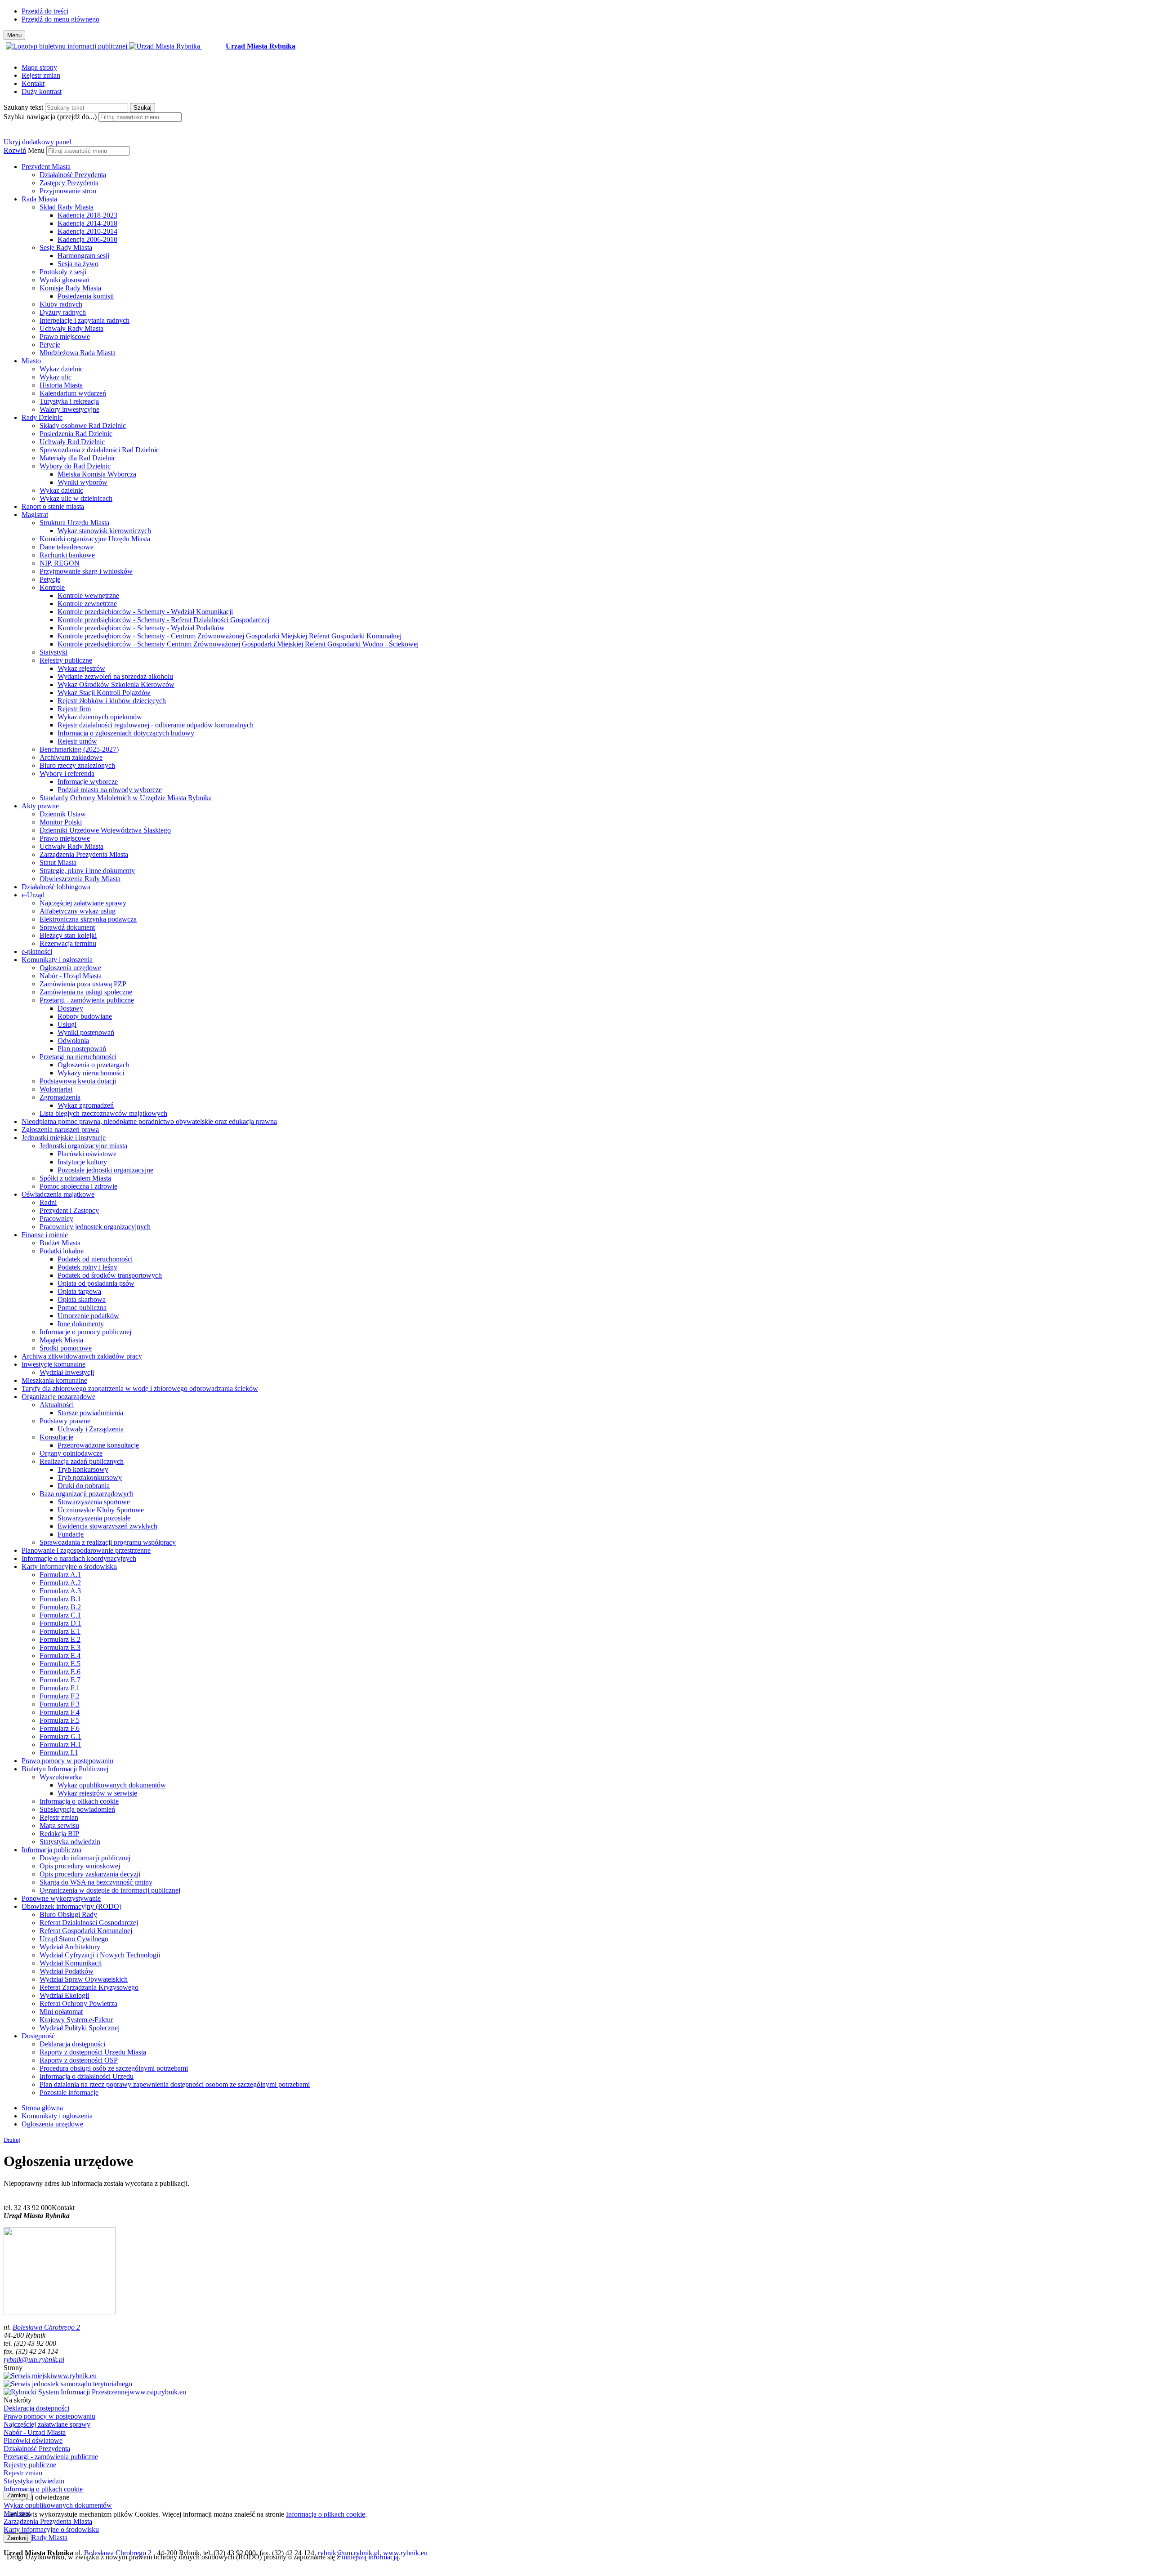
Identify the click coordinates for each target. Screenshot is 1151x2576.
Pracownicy (56, 1219)
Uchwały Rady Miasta (71, 328)
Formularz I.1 (59, 1753)
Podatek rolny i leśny (87, 1267)
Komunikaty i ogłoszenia (57, 960)
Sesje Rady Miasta (66, 247)
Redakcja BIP (59, 1834)
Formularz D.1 (60, 1623)
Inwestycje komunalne (54, 1364)
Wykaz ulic (56, 377)
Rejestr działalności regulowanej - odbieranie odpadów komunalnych (156, 725)
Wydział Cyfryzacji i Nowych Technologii (100, 1955)
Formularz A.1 (60, 1575)
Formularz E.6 (60, 1672)
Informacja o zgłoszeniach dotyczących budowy (126, 733)
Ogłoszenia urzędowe (70, 968)
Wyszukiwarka (61, 1777)
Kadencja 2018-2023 (87, 215)
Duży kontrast (42, 91)
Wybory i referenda (67, 773)
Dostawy (70, 1008)
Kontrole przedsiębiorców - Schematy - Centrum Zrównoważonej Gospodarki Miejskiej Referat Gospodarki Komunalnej (230, 636)
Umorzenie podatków (88, 1316)
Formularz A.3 (60, 1591)
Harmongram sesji (83, 256)
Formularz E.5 (60, 1664)
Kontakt (33, 83)
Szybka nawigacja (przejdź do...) (50, 117)
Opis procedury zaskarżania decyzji (90, 1874)
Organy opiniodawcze (71, 1453)
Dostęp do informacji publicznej (85, 1858)
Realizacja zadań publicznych (82, 1461)
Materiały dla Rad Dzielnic (78, 458)
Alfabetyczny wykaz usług (78, 911)
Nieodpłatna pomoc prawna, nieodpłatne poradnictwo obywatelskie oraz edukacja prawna (149, 1121)
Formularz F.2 (60, 1696)
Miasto (31, 361)
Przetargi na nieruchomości (78, 1057)
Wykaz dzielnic (61, 369)
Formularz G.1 (60, 1736)
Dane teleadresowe (67, 547)
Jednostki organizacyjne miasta (83, 1146)
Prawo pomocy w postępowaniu (67, 1761)
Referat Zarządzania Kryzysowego (89, 1987)
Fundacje (71, 1534)
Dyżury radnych (63, 312)
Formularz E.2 (60, 1639)
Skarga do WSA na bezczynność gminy (96, 1882)
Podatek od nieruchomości (95, 1259)
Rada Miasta (39, 199)
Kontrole (52, 587)
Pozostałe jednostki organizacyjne (105, 1170)
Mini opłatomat (61, 2012)
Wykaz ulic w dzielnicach (76, 498)
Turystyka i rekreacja (69, 401)
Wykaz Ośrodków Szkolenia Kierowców (116, 684)
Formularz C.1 (60, 1615)
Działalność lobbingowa (56, 887)
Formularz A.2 (60, 1583)
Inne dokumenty (81, 1324)
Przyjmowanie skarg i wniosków (86, 571)
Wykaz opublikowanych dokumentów (112, 1785)
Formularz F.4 (60, 1712)
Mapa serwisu (59, 1825)
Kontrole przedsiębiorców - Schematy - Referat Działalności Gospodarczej (163, 620)
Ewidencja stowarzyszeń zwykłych (107, 1526)
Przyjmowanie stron (68, 191)
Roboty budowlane (85, 1016)
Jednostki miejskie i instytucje (64, 1138)
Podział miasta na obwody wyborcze (110, 790)
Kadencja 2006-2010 (87, 239)
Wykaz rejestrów (81, 668)
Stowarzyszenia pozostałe (94, 1518)
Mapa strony (39, 67)
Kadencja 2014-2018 (87, 223)
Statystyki (54, 652)
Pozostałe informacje (69, 2092)
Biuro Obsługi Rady (68, 1914)
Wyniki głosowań (65, 280)
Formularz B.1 (60, 1599)
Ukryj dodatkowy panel (37, 142)
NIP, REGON (60, 563)
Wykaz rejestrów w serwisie (97, 1793)
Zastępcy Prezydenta (69, 183)
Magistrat (35, 515)
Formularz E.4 (60, 1656)
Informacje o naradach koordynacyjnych (79, 1558)
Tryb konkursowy (83, 1469)
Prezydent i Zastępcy (69, 1210)
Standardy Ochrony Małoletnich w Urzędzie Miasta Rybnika (126, 798)
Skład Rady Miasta (67, 207)
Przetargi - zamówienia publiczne (87, 1000)
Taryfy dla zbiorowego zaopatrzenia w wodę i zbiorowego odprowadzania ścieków (140, 1388)
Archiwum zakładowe (71, 757)
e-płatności (37, 952)
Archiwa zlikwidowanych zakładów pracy (82, 1356)
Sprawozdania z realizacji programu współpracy (108, 1542)
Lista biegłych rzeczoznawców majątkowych (103, 1113)
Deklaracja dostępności (72, 2044)
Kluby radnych (61, 304)
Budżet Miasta (60, 1243)
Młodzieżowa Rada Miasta (78, 353)
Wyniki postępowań (86, 1032)
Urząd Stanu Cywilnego (74, 1939)
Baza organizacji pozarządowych (87, 1494)
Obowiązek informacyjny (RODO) (71, 1906)
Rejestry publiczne (66, 660)
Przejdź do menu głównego (60, 19)
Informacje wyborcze (88, 782)
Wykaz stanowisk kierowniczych (104, 531)
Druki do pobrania (84, 1486)
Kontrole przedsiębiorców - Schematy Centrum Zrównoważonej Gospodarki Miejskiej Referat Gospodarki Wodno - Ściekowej (238, 644)
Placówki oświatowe (87, 1154)
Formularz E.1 (60, 1631)
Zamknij (18, 2495)
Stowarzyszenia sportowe (94, 1502)
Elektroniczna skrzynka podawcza (88, 919)
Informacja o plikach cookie (79, 1801)
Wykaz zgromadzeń (86, 1105)
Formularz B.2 (60, 1607)
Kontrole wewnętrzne (88, 595)
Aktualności (57, 1405)
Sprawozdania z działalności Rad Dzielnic (99, 450)
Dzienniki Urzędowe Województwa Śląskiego (105, 830)
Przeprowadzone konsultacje (98, 1445)
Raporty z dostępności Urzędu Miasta (93, 2052)
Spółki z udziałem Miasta (75, 1178)
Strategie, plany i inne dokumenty (87, 871)
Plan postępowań (82, 1049)
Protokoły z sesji (63, 272)
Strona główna (42, 2108)
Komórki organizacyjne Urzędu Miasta (95, 539)
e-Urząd (33, 895)
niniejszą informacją (370, 2557)
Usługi (67, 1024)
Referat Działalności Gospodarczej (89, 1923)
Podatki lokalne (62, 1251)
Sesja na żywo (78, 264)
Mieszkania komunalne (54, 1380)
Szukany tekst (23, 107)
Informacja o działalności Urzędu (87, 2076)
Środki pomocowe (66, 1348)
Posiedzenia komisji (86, 296)
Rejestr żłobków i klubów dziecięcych (112, 701)
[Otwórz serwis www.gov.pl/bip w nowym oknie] (67, 46)
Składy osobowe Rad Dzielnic (83, 426)
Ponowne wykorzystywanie (61, 1898)
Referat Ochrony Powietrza (78, 2003)
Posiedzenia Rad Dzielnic (76, 434)
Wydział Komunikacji (71, 1963)
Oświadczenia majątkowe (58, 1194)
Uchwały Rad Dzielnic (72, 442)
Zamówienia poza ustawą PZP (83, 984)
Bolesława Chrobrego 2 (46, 2327)
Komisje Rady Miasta (70, 288)
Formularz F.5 (60, 1720)
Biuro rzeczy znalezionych (77, 765)
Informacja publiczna (51, 1850)
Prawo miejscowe (65, 336)
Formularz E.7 (60, 1680)
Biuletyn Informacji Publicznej (65, 1769)
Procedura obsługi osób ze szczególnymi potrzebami (114, 2068)
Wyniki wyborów (83, 482)
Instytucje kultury (82, 1162)
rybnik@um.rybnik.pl (34, 2360)
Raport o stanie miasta (53, 506)
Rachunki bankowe (67, 555)
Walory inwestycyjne (69, 409)
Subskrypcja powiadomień (77, 1809)
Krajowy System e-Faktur (76, 2020)
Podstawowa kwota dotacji (78, 1081)
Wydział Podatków (67, 1971)
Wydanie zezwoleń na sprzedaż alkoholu (115, 676)
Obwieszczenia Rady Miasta (80, 879)
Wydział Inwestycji (67, 1372)
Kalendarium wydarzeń (73, 393)
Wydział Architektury (70, 1947)
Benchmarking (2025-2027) (79, 749)
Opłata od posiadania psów (96, 1283)
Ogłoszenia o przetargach (94, 1065)
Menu (36, 150)
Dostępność (38, 2036)
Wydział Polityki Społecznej (80, 2028)
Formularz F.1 (60, 1688)
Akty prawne (40, 806)
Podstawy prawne (65, 1421)
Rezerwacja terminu (68, 943)
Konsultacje (56, 1437)
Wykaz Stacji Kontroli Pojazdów (104, 693)
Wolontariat (56, 1089)
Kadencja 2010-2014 (87, 231)
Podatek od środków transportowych (110, 1275)
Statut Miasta (58, 862)
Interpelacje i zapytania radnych (85, 320)
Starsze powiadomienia (90, 1413)
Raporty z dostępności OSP (79, 2060)
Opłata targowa (79, 1291)
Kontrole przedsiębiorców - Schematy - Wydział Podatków (141, 628)
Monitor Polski (61, 822)
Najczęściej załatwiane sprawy (83, 903)
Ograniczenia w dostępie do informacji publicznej (110, 1890)
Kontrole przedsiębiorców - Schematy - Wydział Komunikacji (145, 612)
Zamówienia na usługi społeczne (86, 992)
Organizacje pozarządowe (58, 1397)
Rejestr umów (77, 741)
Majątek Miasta (61, 1340)
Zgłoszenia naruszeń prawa (60, 1130)
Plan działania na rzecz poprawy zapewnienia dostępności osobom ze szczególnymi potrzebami (175, 2084)
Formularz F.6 (60, 1728)
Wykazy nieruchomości (91, 1073)
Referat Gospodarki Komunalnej (86, 1931)
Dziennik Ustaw (63, 814)
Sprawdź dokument (67, 927)
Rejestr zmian (41, 75)
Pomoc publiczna (82, 1308)
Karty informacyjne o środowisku (69, 1567)
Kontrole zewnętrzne (87, 604)
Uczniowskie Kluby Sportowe (101, 1510)
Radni (48, 1202)
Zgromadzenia (60, 1097)
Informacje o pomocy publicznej (85, 1332)
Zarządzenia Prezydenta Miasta (84, 854)
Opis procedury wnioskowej (80, 1866)
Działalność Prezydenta (73, 175)
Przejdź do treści (45, 11)
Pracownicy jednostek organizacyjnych (95, 1227)
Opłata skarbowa (82, 1299)
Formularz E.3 (60, 1647)
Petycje (50, 345)
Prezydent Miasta (46, 167)
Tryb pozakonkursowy (90, 1477)
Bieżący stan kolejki (68, 935)
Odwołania (73, 1041)
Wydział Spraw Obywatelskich (84, 1979)
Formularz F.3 (60, 1704)
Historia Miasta (61, 385)
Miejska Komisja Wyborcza (97, 474)
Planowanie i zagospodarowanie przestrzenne (86, 1550)
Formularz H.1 (60, 1745)
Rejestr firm (74, 709)
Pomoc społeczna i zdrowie (78, 1186)
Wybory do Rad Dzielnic (75, 466)
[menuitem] (584, 179)
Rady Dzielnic (42, 417)
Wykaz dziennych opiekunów (100, 717)
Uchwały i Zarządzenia (91, 1429)
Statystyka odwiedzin (70, 1842)
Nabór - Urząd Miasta (71, 976)
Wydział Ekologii (64, 1995)
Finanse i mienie (45, 1235)
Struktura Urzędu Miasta (74, 523)
